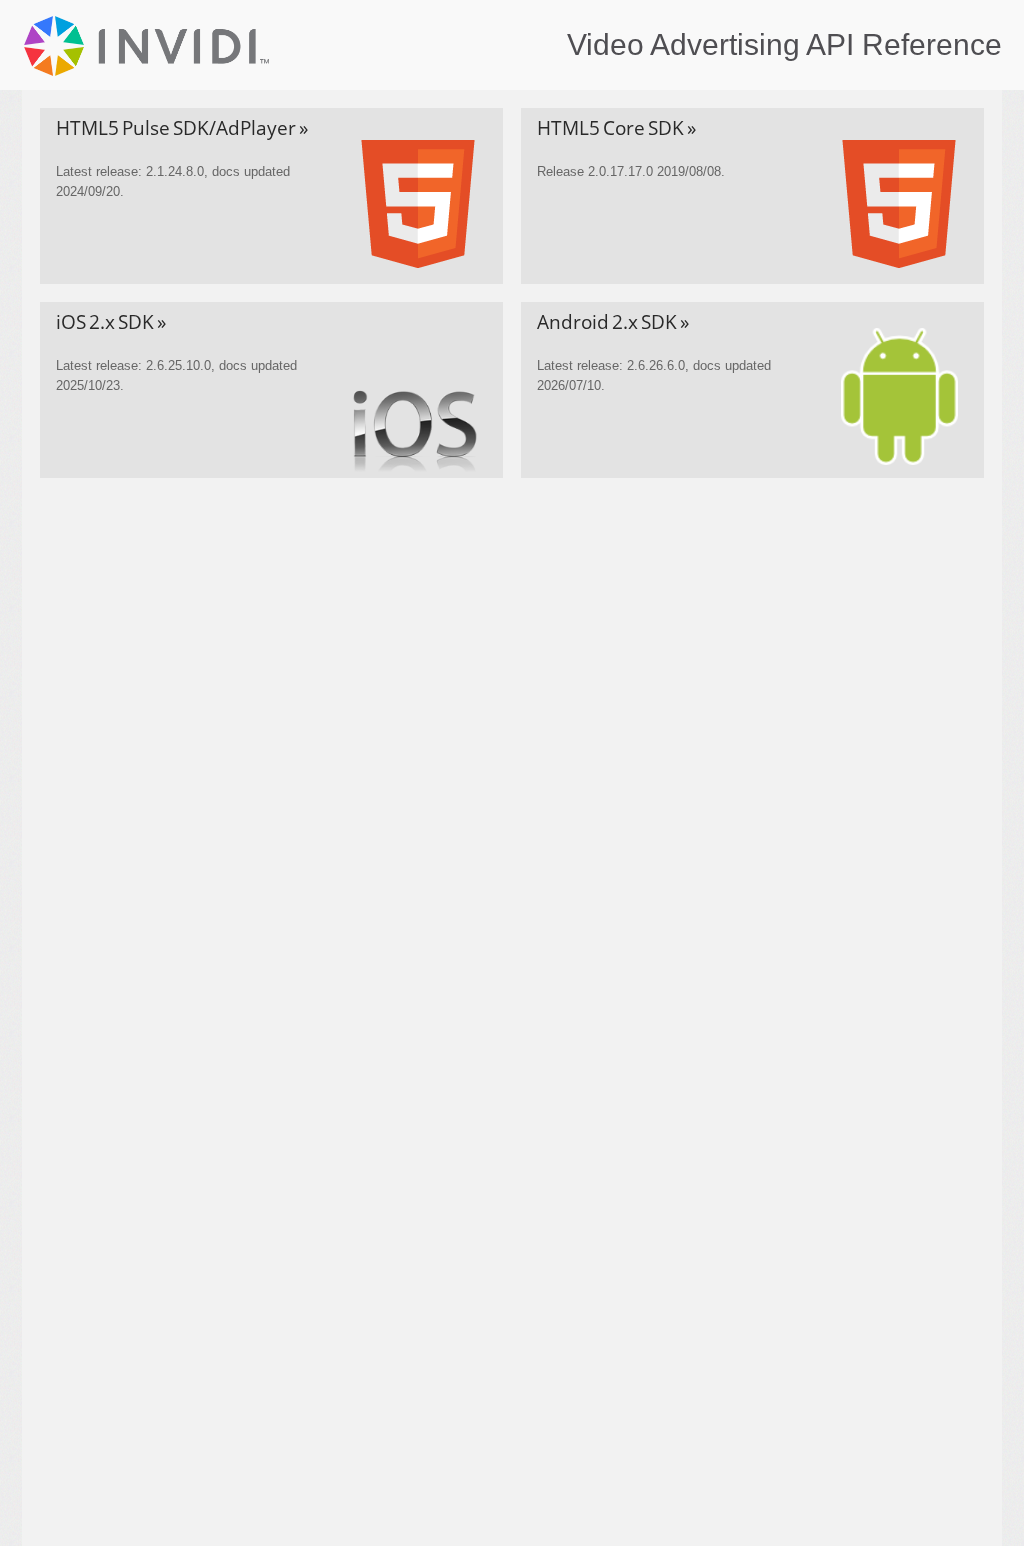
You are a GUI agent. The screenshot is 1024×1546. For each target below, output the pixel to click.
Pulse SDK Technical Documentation (150, 46)
